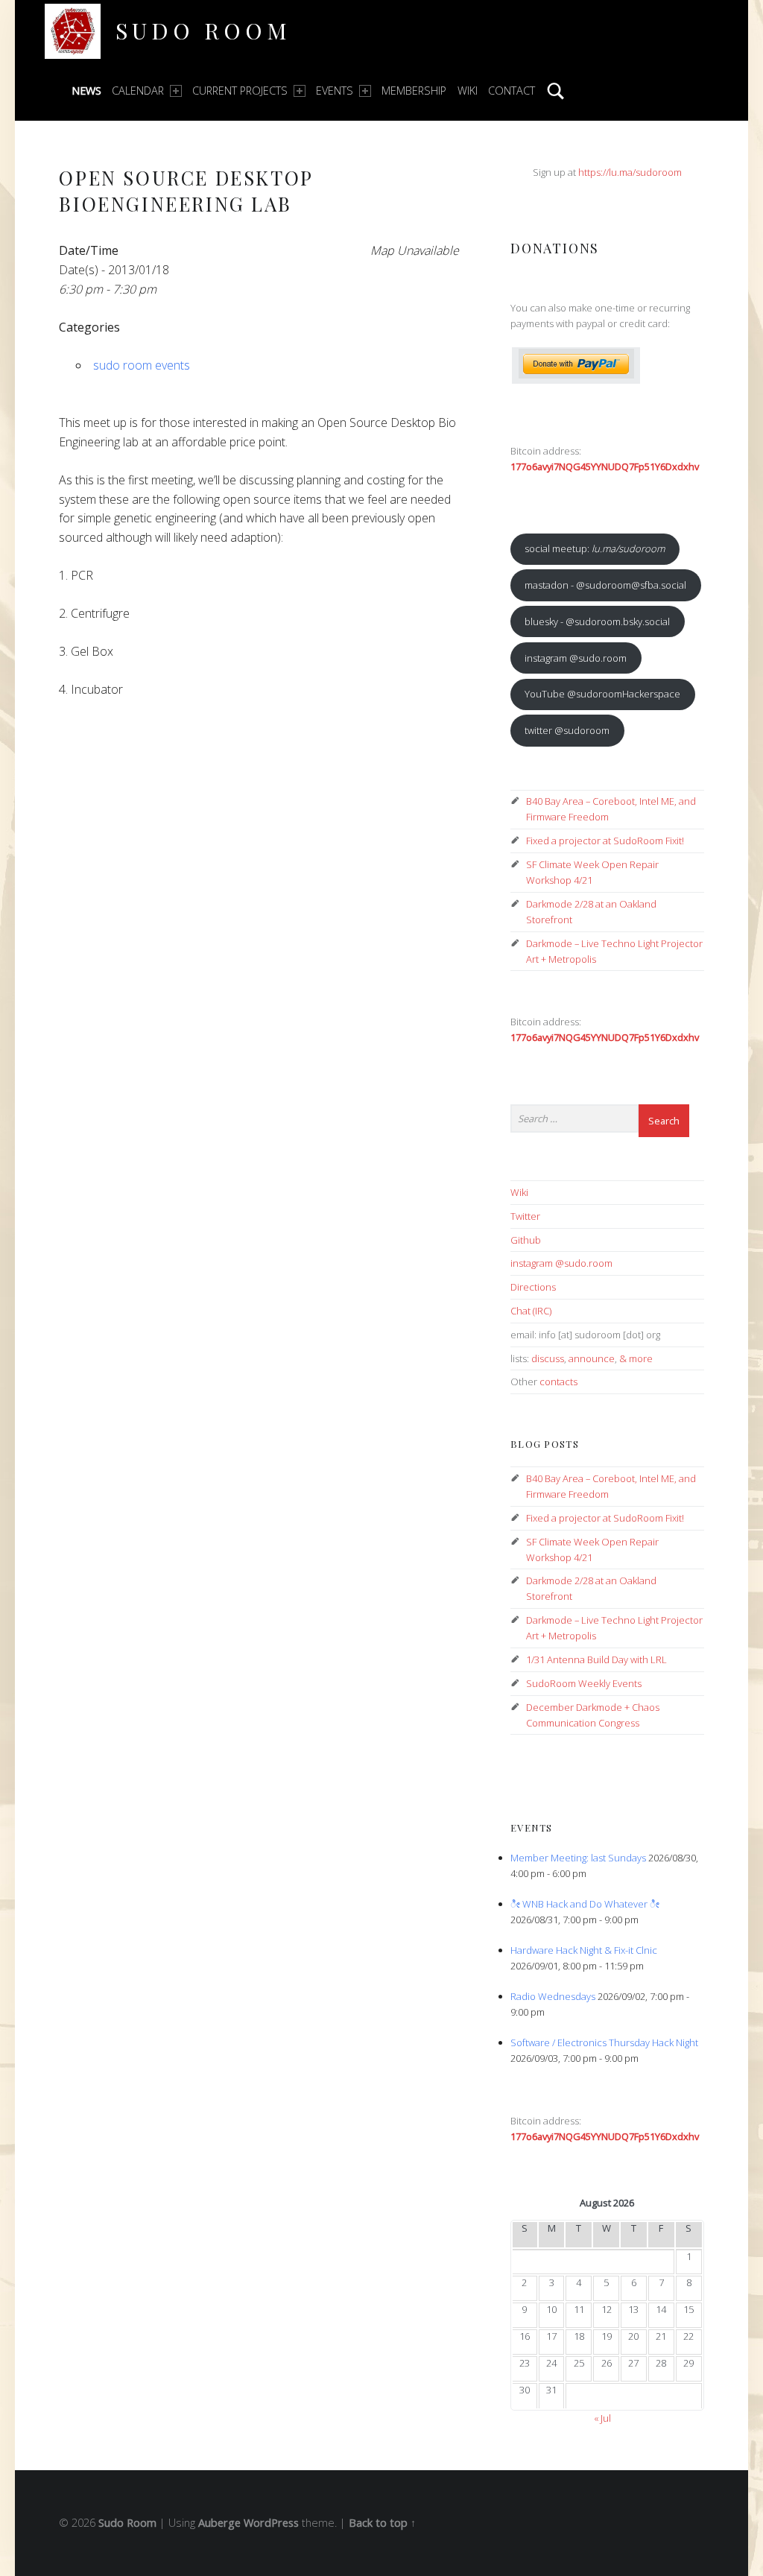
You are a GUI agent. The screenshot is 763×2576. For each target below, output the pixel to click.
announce (592, 1358)
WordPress (271, 2523)
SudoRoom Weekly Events (584, 1683)
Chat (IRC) (531, 1311)
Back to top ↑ (382, 2523)
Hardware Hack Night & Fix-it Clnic (584, 1950)
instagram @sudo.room (576, 658)
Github (526, 1240)
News (86, 91)
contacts (558, 1382)
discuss (548, 1358)
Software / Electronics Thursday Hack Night (604, 2042)
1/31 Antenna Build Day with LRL (596, 1659)
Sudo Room (203, 30)
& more (636, 1358)
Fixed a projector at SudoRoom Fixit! (605, 841)
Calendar (138, 91)
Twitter (525, 1216)
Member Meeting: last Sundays (578, 1858)
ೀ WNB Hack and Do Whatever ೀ (585, 1904)
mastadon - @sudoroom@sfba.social (605, 585)
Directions (533, 1287)
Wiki (468, 91)
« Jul (602, 2418)
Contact (512, 91)
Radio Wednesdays (553, 1996)
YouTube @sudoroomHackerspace (602, 694)
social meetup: (595, 548)
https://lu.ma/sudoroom (630, 172)
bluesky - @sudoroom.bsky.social (597, 621)
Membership (414, 91)
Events (335, 91)
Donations (555, 248)
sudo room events (142, 365)
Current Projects (240, 91)
